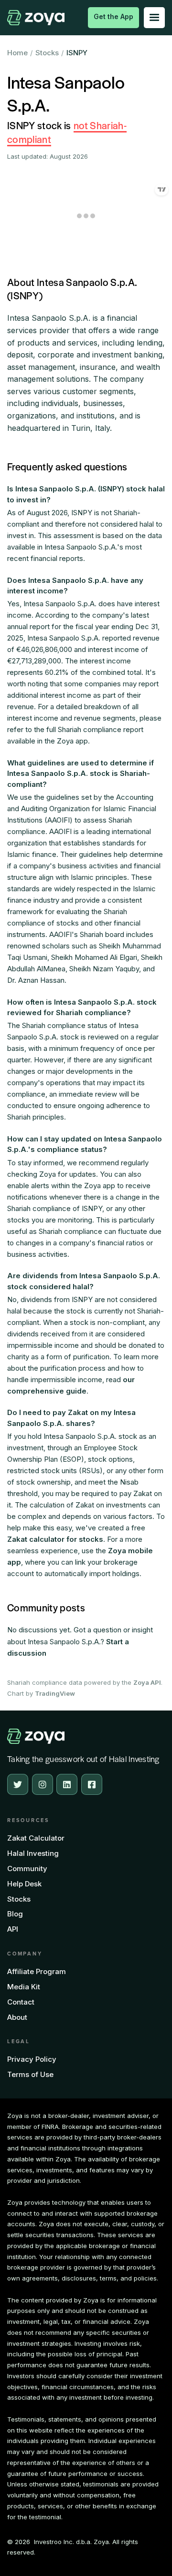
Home (17, 53)
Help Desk (24, 1884)
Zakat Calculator (36, 1838)
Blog (15, 1914)
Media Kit (24, 1987)
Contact (21, 2002)
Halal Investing (33, 1853)
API (13, 1929)
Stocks (47, 53)
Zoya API (147, 1682)
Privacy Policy (32, 2059)
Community (27, 1868)
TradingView (55, 1693)
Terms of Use (30, 2074)
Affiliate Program (37, 1971)
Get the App (113, 16)
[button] (154, 18)
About (17, 2017)
